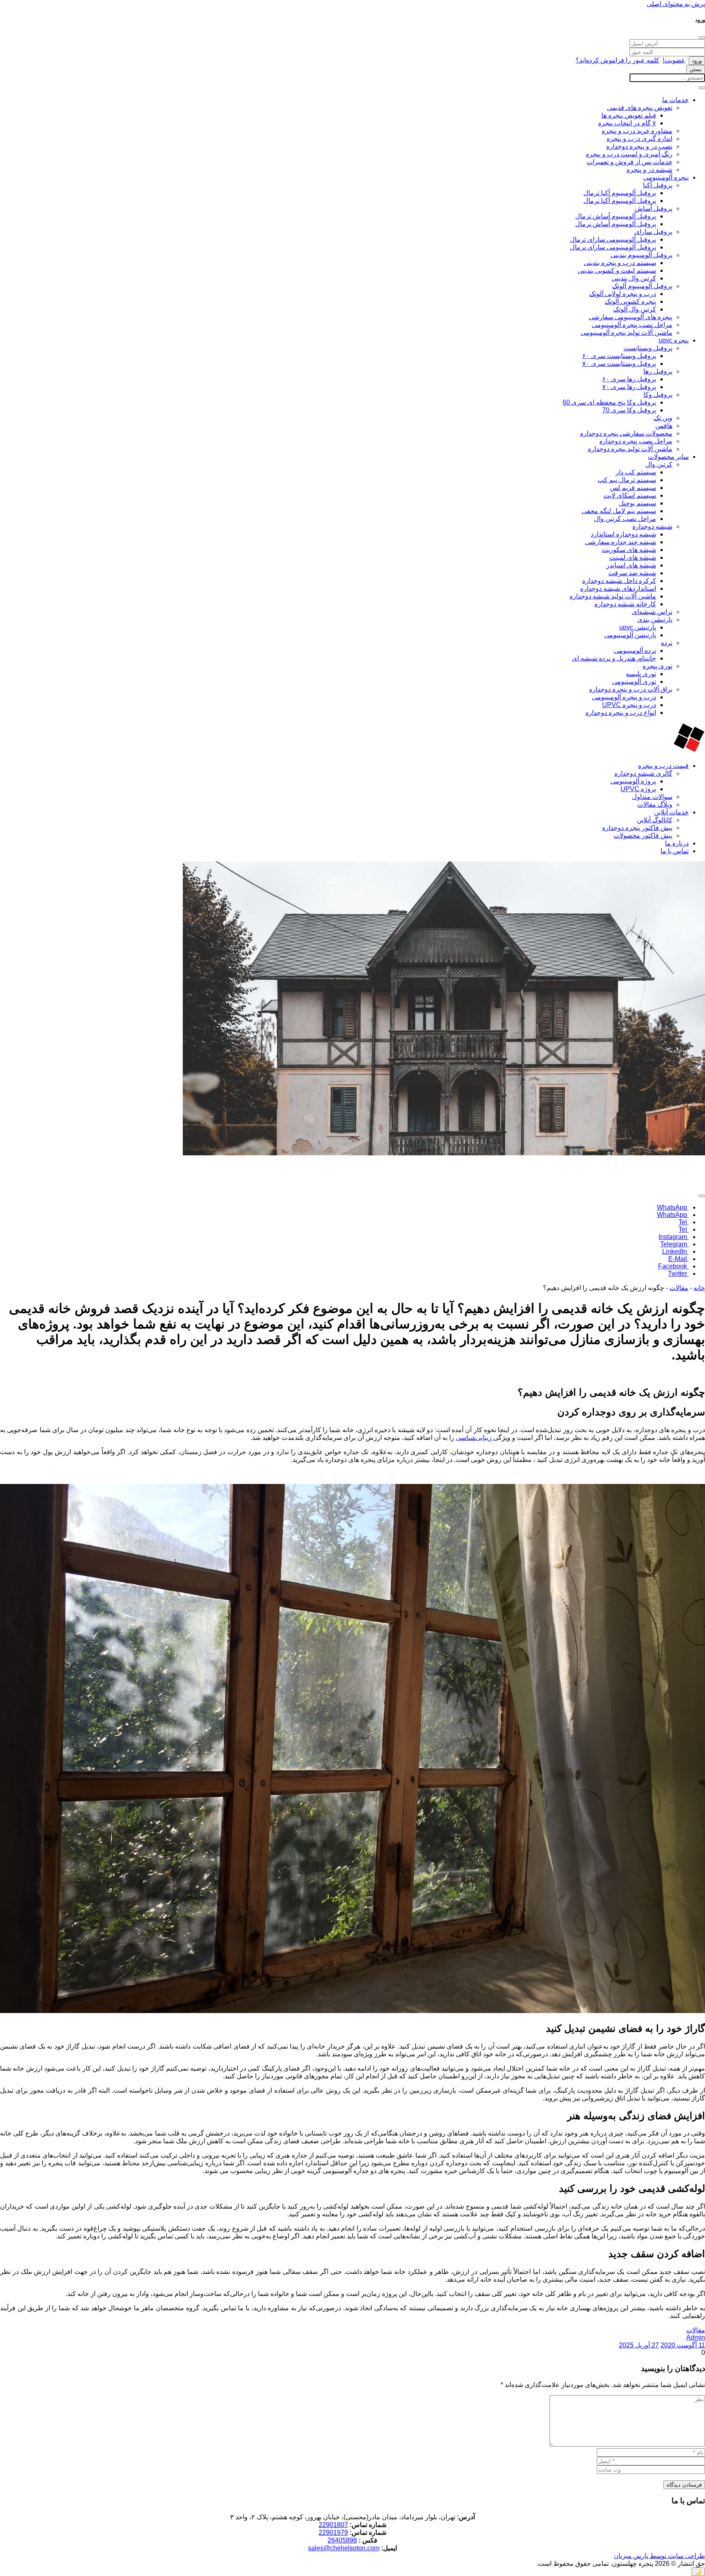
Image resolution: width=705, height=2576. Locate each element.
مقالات (679, 1288)
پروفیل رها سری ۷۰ (629, 387)
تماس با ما (675, 851)
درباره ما (677, 843)
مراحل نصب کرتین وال (625, 519)
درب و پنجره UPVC (629, 705)
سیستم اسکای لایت (630, 495)
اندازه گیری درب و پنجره (640, 139)
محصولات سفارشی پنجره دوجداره (626, 433)
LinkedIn (675, 1251)
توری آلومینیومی (634, 682)
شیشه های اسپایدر (631, 565)
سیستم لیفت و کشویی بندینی (617, 270)
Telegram (674, 1244)
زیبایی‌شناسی (474, 1438)
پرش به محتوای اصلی (676, 4)
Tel (684, 1222)
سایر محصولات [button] (668, 457)
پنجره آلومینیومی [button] (666, 177)
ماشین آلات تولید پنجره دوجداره (630, 449)
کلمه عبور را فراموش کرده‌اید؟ (617, 60)
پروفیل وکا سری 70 (629, 410)
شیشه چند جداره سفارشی (621, 542)
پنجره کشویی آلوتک (630, 301)
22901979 (333, 2533)
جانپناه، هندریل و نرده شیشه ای (614, 658)
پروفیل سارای (653, 232)
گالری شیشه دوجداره (643, 773)
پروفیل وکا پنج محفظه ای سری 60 (609, 402)
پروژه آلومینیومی (633, 781)
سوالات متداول (652, 797)
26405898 (342, 2540)
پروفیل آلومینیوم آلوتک (642, 286)
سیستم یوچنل (637, 503)
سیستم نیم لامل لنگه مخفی (619, 511)
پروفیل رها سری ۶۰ (629, 379)
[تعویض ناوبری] (702, 88)
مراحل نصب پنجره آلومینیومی (632, 325)
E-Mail (678, 1259)
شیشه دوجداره (652, 526)
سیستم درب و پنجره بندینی (620, 263)
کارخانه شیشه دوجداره (625, 604)
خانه (699, 1288)
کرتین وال (659, 464)
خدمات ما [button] (675, 100)
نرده (667, 643)
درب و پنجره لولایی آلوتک (623, 294)
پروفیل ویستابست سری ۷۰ (619, 364)
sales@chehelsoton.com (344, 2548)
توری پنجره (657, 666)
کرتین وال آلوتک (635, 309)
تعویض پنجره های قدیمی (640, 108)
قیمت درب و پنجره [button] (663, 766)
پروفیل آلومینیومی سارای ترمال (613, 239)
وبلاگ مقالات (655, 804)
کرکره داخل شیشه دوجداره (619, 581)
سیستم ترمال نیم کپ (627, 480)
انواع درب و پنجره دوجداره (621, 713)
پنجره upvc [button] (674, 340)
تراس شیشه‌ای (652, 612)
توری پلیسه (641, 674)
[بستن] (702, 38)
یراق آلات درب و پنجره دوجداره (631, 689)
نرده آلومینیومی (635, 651)
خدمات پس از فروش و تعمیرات (630, 162)
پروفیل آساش (654, 208)
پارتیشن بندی (655, 620)
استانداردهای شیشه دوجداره (618, 588)
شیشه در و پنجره (650, 170)
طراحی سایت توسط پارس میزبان (659, 2556)
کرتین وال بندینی (634, 278)
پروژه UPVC (638, 789)
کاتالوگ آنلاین (655, 820)
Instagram (674, 1237)
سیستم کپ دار (636, 472)
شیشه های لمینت (633, 557)
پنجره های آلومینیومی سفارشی (631, 317)
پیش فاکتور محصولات (643, 835)
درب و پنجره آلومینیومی (624, 697)
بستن (696, 69)
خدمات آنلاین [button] (671, 812)
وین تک (663, 418)
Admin (696, 2337)
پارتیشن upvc (638, 627)
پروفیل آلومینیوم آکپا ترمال (620, 193)
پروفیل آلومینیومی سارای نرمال (613, 247)
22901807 (333, 2525)
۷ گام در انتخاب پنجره (627, 123)
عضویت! (674, 60)
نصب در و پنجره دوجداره (639, 146)
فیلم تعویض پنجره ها (629, 115)
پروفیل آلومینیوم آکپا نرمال (620, 201)
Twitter (678, 1274)
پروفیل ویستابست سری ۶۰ (619, 356)
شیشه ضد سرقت (632, 573)
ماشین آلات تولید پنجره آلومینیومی (626, 333)
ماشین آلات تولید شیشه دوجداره (613, 596)
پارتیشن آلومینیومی (630, 635)
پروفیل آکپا (658, 185)
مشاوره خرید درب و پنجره (637, 131)
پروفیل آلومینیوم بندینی (641, 255)
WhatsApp (673, 1207)
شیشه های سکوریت (629, 550)
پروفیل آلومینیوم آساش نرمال (616, 224)
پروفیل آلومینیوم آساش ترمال (616, 216)
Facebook (673, 1266)
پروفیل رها (658, 371)
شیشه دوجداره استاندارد (623, 534)
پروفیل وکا (658, 395)
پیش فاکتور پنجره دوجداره (637, 828)
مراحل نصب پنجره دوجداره (636, 441)
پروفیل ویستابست (648, 348)
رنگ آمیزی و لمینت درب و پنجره (629, 154)
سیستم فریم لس (633, 488)
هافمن (664, 426)
